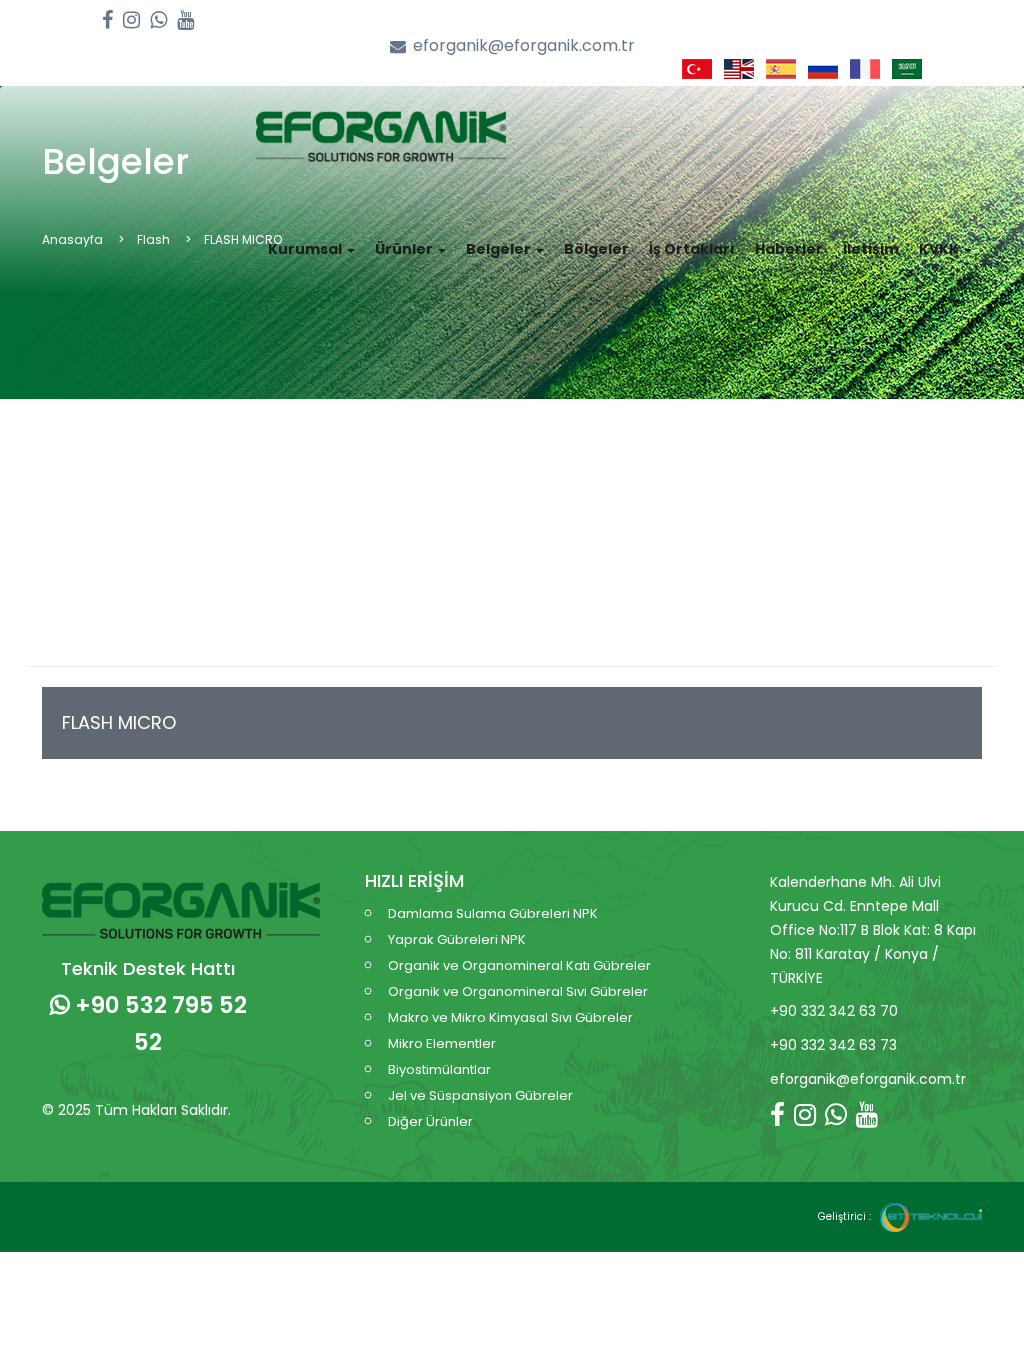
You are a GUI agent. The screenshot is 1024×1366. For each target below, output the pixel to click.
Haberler (789, 249)
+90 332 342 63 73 (833, 1045)
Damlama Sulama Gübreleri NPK (493, 913)
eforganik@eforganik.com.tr (524, 46)
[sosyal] (107, 20)
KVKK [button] (940, 249)
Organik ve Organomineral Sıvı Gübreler (518, 991)
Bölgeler (596, 249)
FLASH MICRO (119, 722)
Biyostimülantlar (439, 1069)
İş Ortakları (692, 249)
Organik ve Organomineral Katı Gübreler (519, 965)
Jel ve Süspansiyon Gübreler (480, 1095)
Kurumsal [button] (306, 249)
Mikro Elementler (442, 1043)
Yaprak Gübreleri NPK (457, 939)
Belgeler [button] (500, 249)
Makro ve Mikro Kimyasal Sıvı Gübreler (510, 1017)
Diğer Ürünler (430, 1121)
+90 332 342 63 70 (834, 1011)
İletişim (871, 249)
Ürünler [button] (405, 249)
